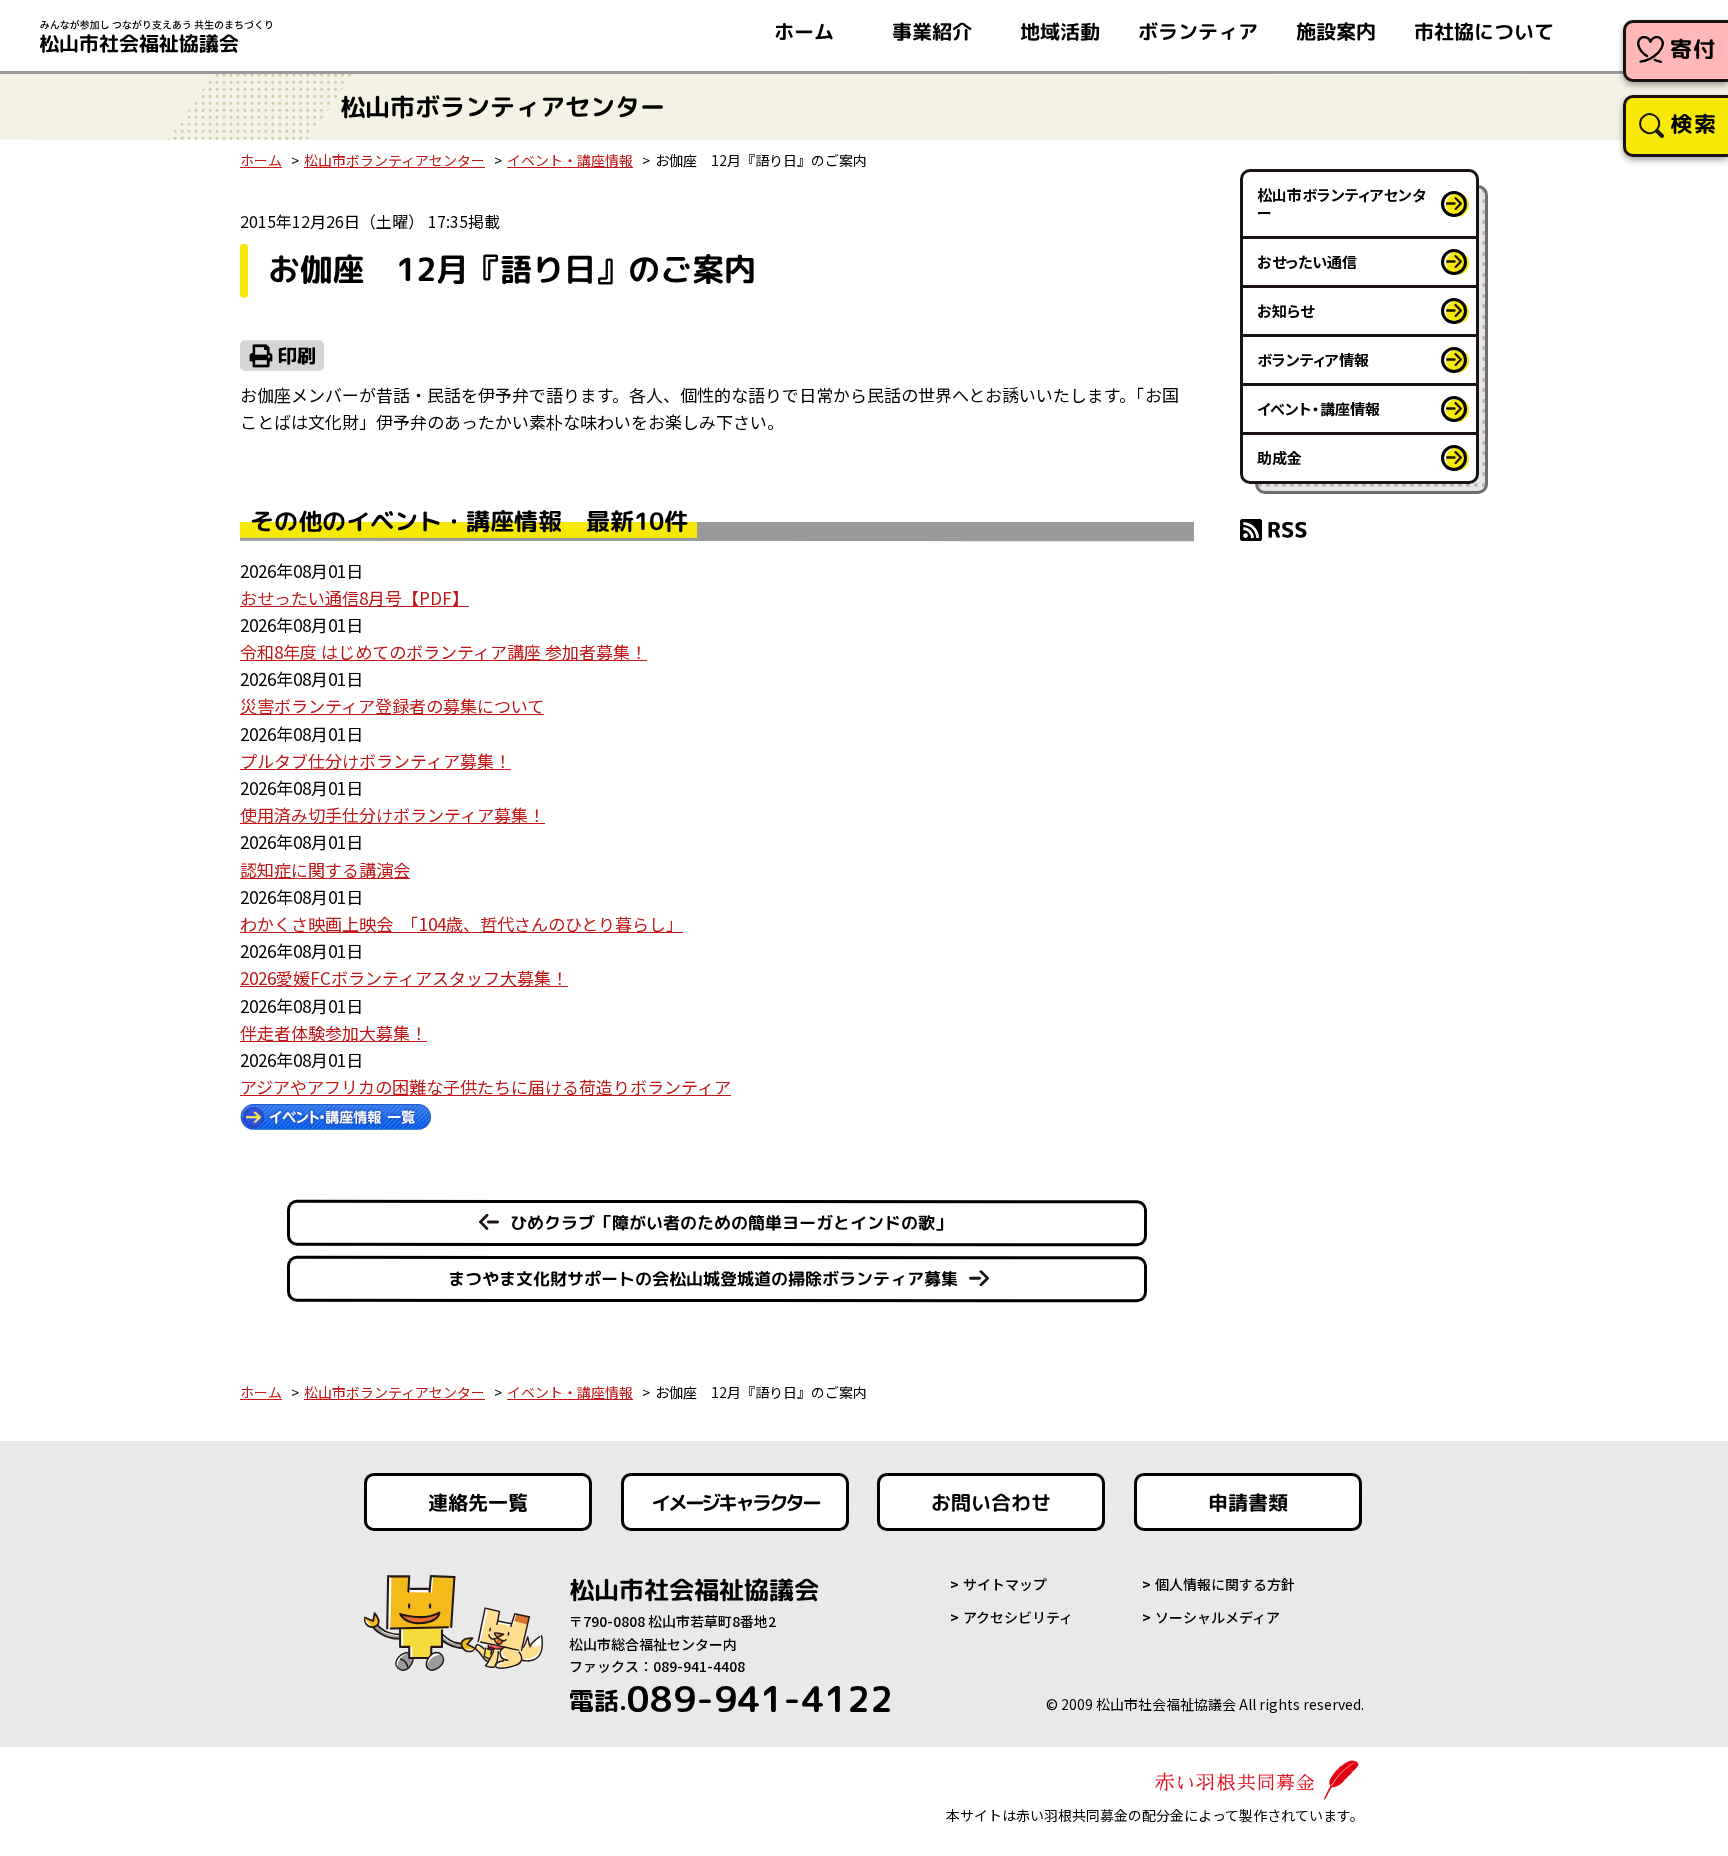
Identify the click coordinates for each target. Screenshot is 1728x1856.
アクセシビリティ (1018, 1617)
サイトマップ (1005, 1584)
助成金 (1279, 457)
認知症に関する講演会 (325, 869)
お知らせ (1285, 310)
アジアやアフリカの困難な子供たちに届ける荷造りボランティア (485, 1086)
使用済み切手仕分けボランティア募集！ (392, 814)
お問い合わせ (991, 1502)
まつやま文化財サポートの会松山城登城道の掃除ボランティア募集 (703, 1278)
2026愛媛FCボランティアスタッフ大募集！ (404, 977)
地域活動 (1060, 31)
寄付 (1693, 48)
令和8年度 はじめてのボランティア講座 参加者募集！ (443, 651)
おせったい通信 (1307, 261)
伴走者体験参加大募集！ (333, 1032)
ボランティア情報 (1313, 359)
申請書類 (1248, 1502)
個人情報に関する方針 (1225, 1584)
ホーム (804, 31)
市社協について (1484, 31)
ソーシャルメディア (1217, 1617)
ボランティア (1198, 31)
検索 (1693, 123)
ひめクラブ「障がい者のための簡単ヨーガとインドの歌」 (731, 1222)
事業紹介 (932, 31)
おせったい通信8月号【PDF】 (354, 597)
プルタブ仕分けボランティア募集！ (375, 760)
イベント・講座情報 (570, 160)
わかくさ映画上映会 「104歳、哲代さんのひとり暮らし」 (461, 923)
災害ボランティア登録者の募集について (392, 705)
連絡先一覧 (478, 1502)
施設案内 (1336, 31)
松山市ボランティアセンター (394, 160)
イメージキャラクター (735, 1502)
